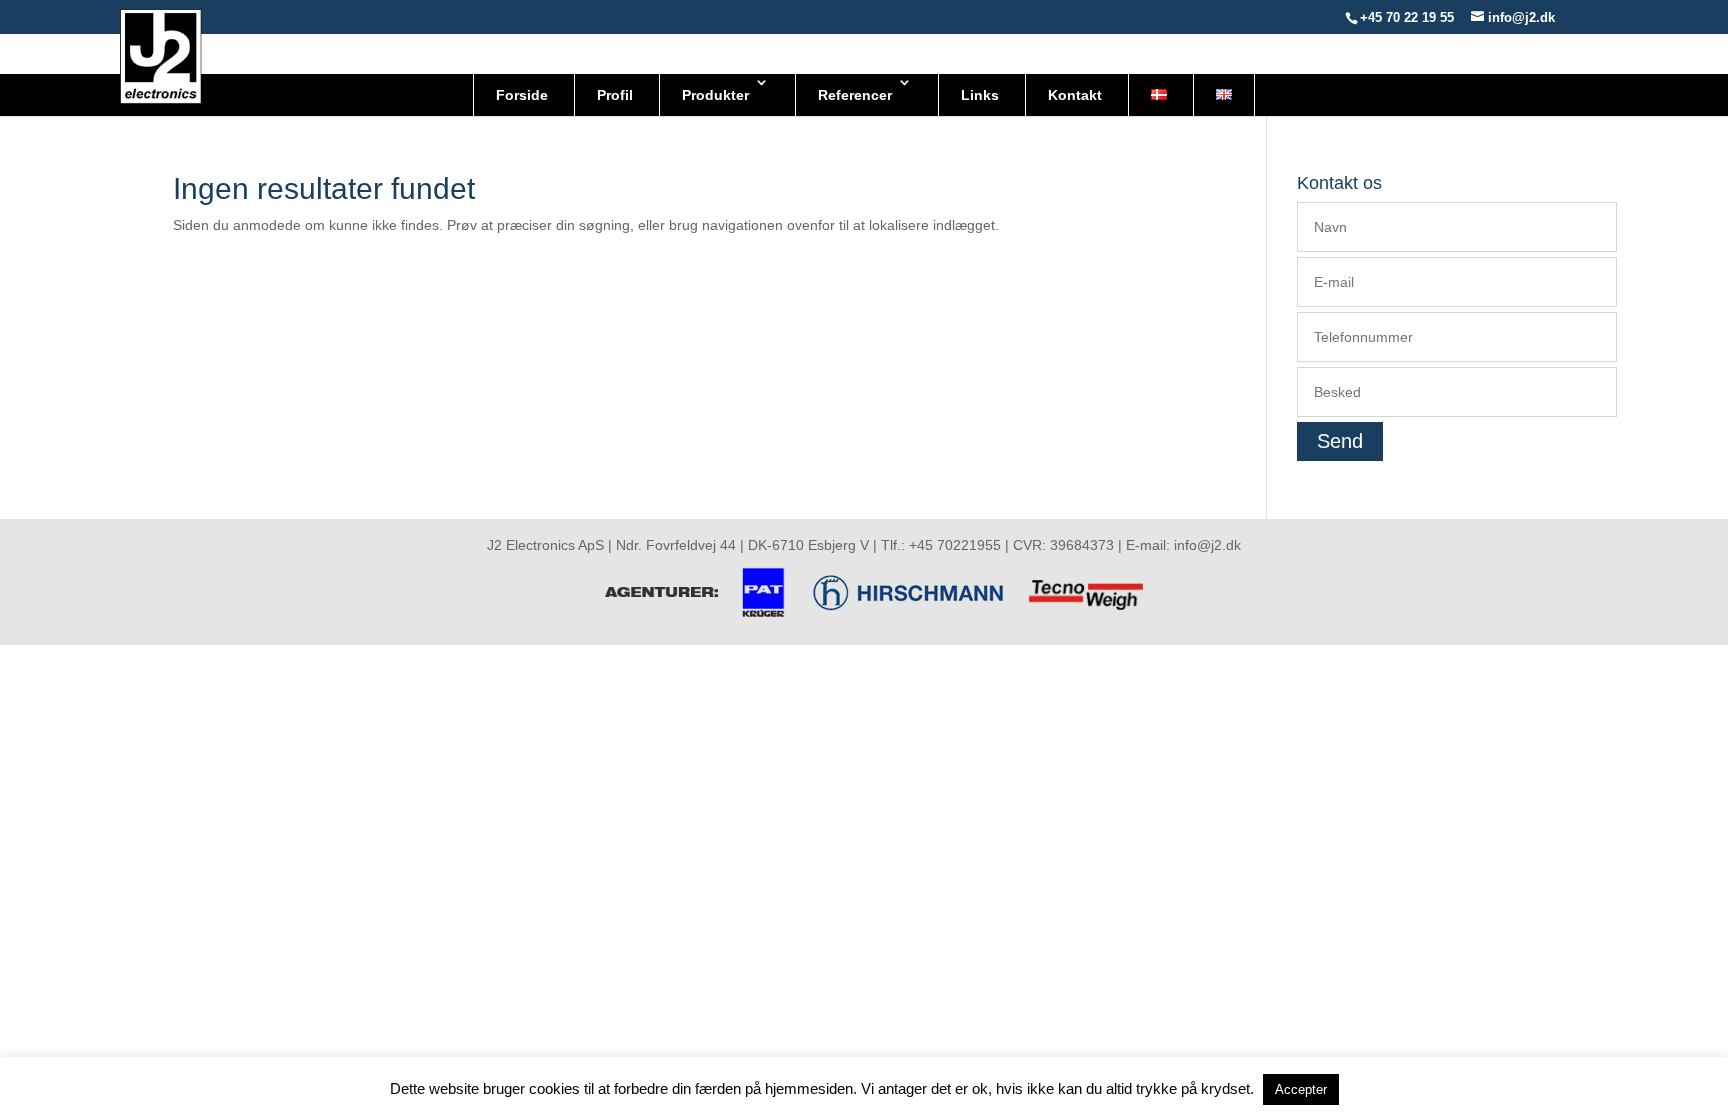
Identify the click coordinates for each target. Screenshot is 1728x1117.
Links (980, 95)
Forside (522, 95)
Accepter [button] (1301, 1089)
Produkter (715, 95)
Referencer (855, 95)
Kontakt (1075, 95)
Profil (615, 95)
